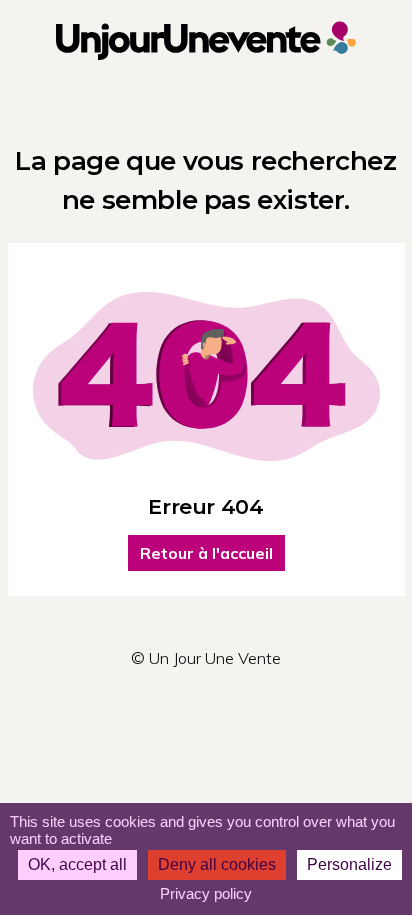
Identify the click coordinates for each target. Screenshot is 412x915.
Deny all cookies (217, 864)
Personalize (349, 864)
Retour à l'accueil (206, 553)
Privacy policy (206, 893)
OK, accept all (77, 864)
